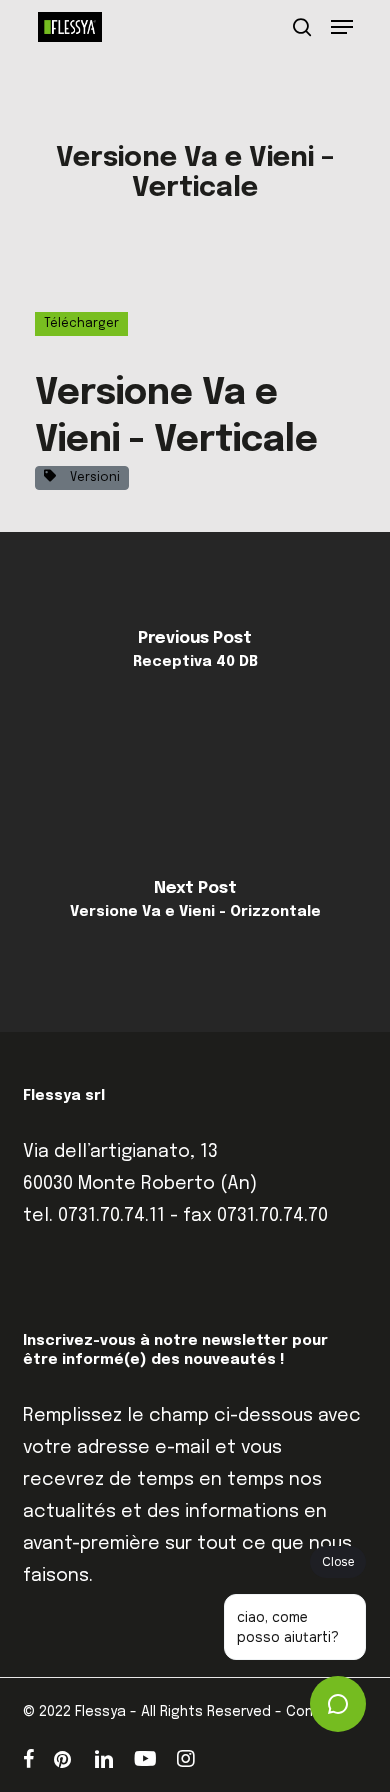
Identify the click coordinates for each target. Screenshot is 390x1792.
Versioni (92, 478)
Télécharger (81, 324)
